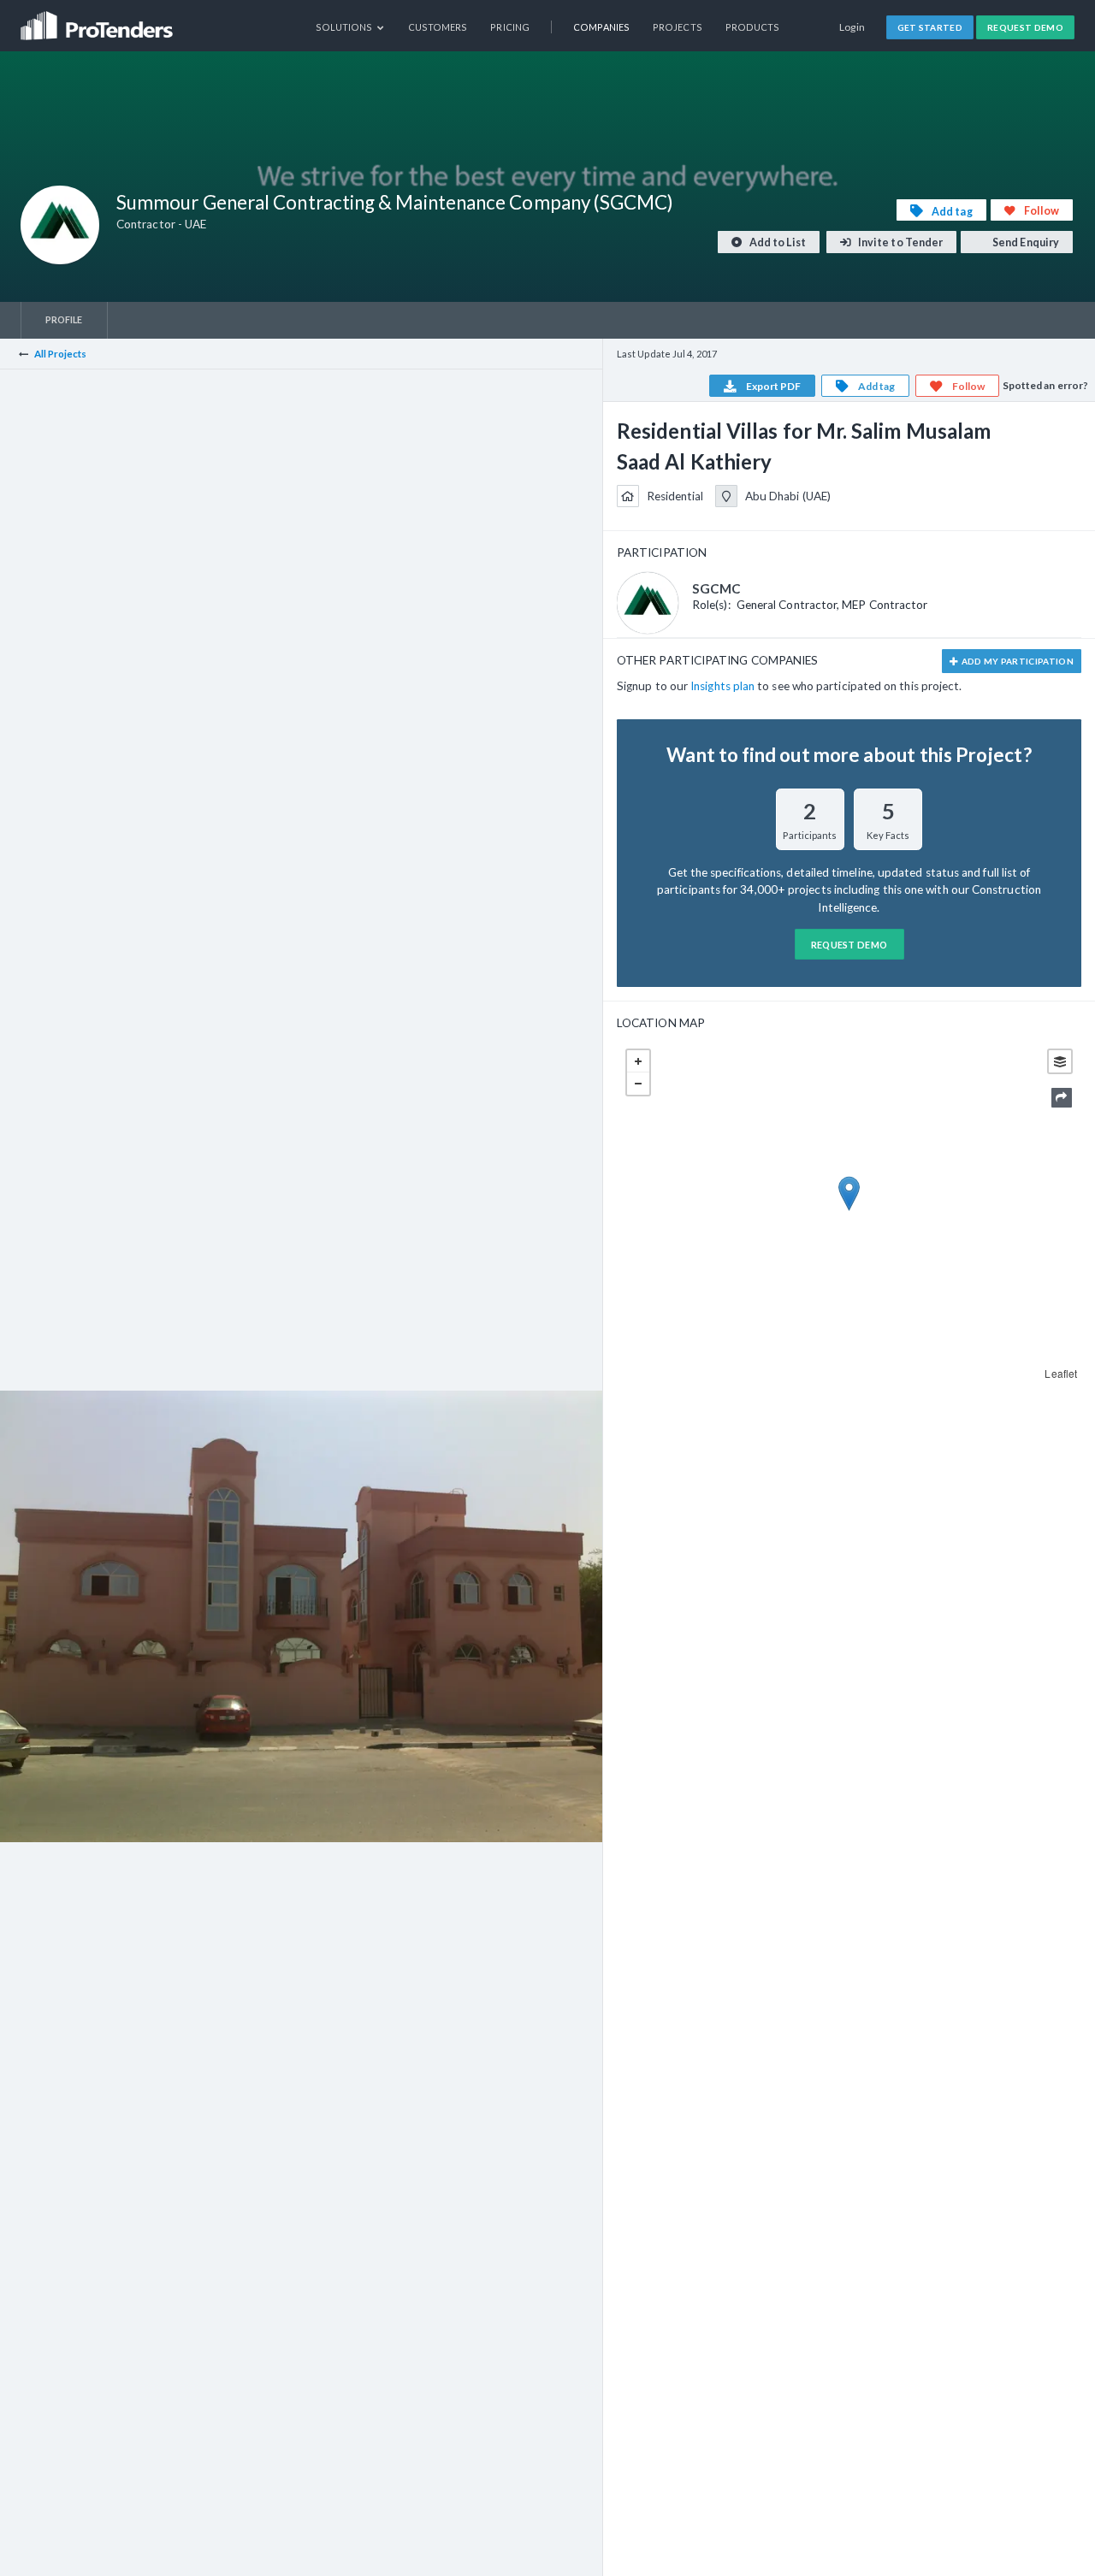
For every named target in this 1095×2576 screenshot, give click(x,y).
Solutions (345, 27)
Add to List (777, 242)
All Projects (61, 354)
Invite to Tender (900, 242)
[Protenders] (98, 20)
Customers (438, 27)
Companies (601, 27)
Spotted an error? (1045, 385)
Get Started (930, 27)
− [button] (638, 1084)
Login (852, 27)
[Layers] (1060, 1061)
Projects (678, 27)
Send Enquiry (1025, 242)
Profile (64, 319)
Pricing (510, 27)
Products (753, 27)
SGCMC (716, 588)
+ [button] (638, 1061)
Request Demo (1025, 27)
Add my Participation (1016, 661)
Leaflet (1061, 1373)
